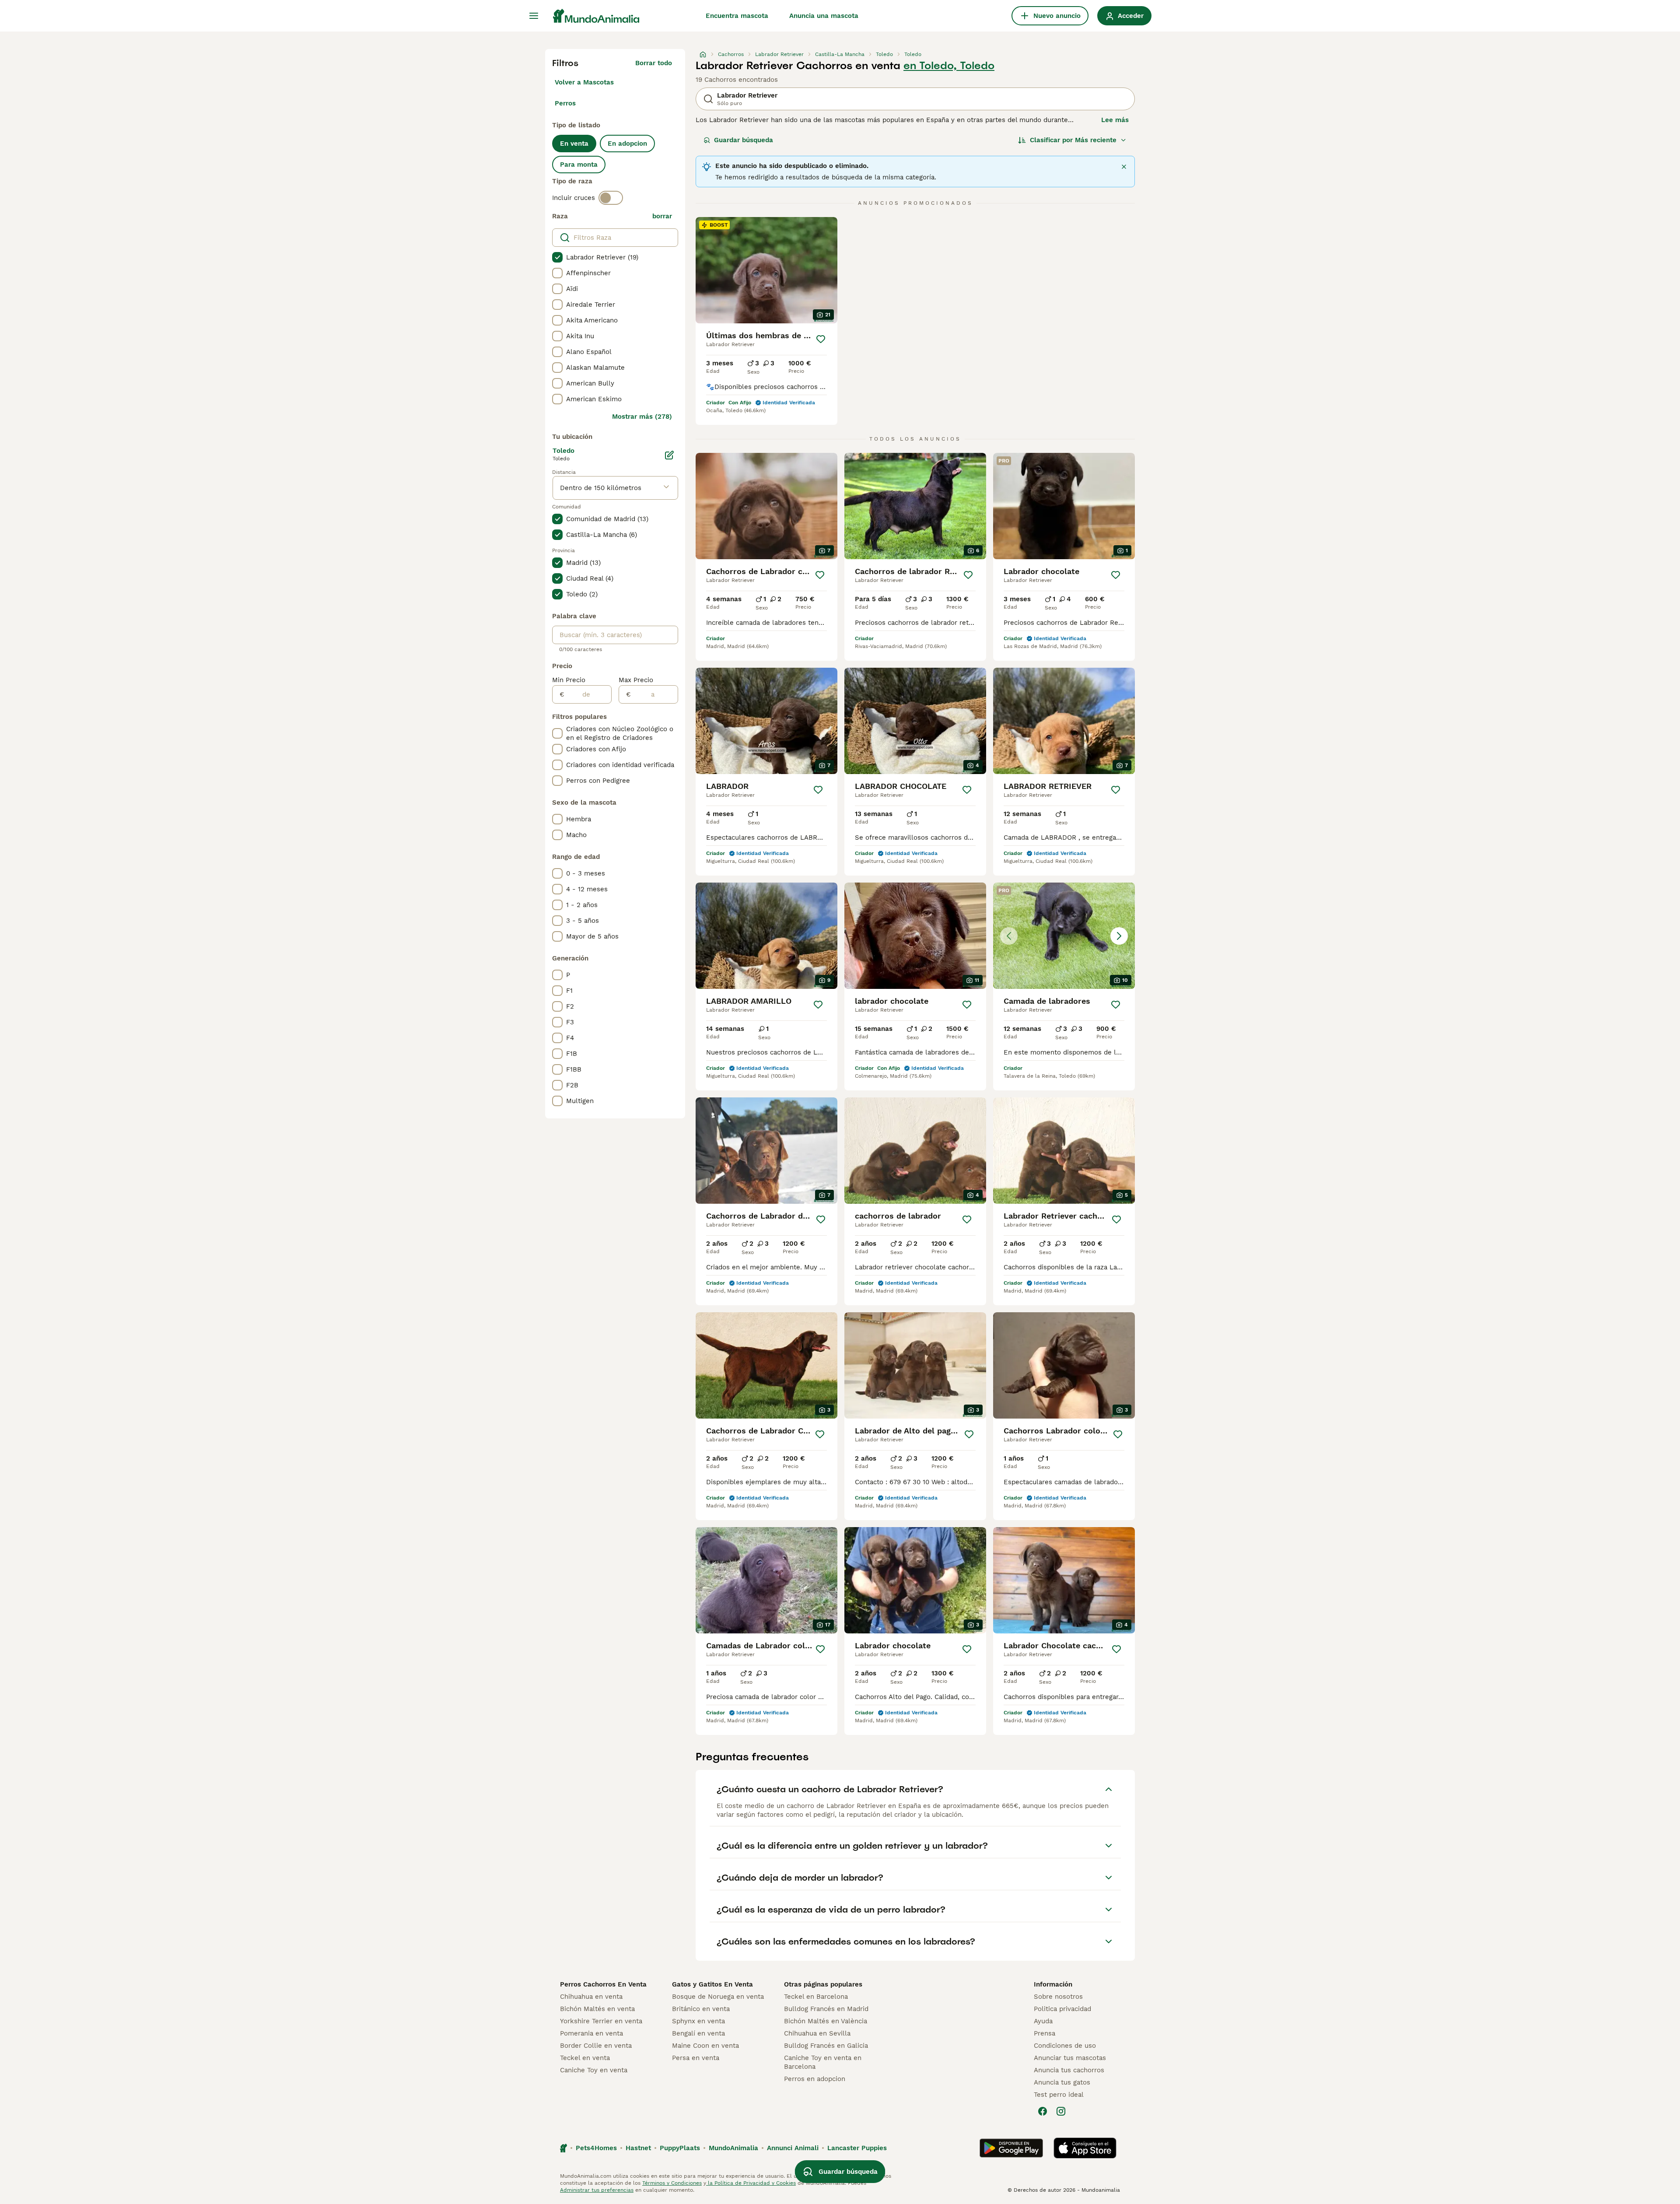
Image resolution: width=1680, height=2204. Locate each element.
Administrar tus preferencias (597, 2190)
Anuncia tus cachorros (1069, 2070)
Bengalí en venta (698, 2033)
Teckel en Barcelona (816, 1997)
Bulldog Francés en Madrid (826, 2009)
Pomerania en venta (591, 2033)
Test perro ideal (1059, 2095)
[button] (1064, 936)
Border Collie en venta (596, 2046)
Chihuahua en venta (591, 1997)
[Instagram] (1061, 2111)
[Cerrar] (1124, 167)
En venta (574, 144)
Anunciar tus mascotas (1070, 2058)
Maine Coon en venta (705, 2046)
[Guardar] (821, 339)
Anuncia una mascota (824, 16)
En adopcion (627, 144)
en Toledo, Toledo (949, 66)
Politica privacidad (1062, 2009)
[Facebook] (1043, 2111)
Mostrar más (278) (642, 417)
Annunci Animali (793, 2148)
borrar (662, 216)
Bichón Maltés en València (826, 2021)
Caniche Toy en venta (594, 2070)
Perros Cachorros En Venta (603, 1984)
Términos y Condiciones (672, 2183)
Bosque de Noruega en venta (718, 1997)
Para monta (579, 165)
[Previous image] (1009, 936)
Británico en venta (701, 2009)
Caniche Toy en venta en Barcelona (823, 2062)
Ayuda (1043, 2021)
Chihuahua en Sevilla (817, 2033)
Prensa (1045, 2033)
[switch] (611, 198)
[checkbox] (557, 257)
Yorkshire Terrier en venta (601, 2021)
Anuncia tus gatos (1062, 2082)
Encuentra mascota (737, 16)
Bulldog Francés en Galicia (826, 2046)
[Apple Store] (1085, 2148)
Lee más (1115, 120)
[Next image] (1119, 936)
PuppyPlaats (680, 2148)
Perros (565, 103)
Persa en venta (696, 2058)
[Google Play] (1011, 2148)
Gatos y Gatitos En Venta (712, 1984)
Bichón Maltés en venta (597, 2009)
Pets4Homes (596, 2148)
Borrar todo (654, 63)
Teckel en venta (585, 2058)
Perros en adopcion (815, 2079)
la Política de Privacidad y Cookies (751, 2183)
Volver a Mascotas (584, 82)
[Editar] (669, 455)
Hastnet (638, 2148)
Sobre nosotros (1058, 1997)
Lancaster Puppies (857, 2148)
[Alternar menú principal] (534, 16)
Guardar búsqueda (744, 140)
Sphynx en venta (698, 2021)
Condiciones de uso (1065, 2046)
